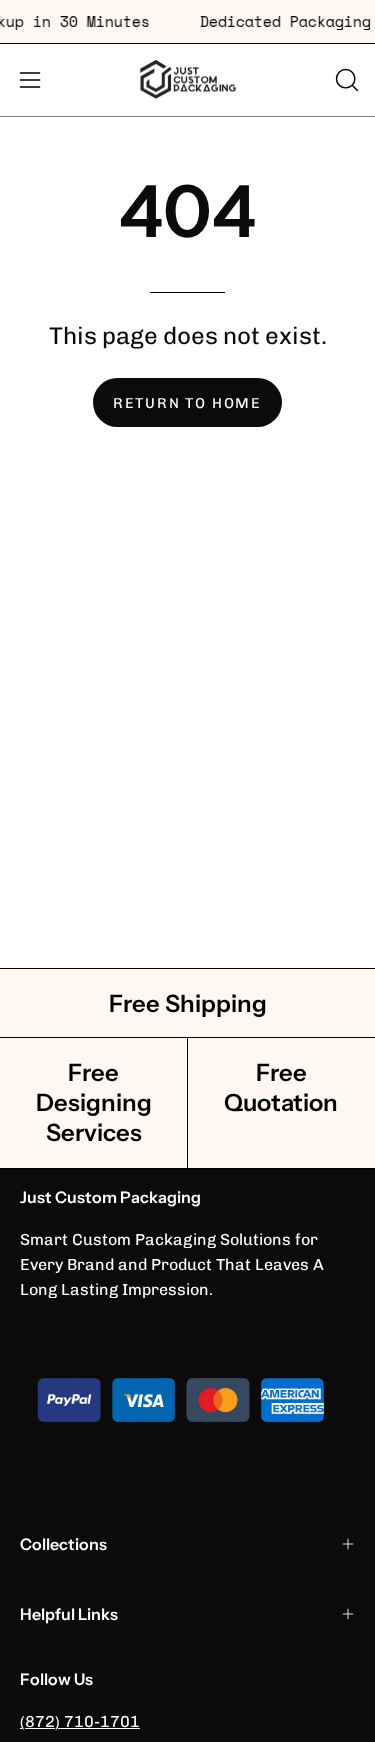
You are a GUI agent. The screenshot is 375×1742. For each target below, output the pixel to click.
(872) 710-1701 (80, 1721)
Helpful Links (69, 1614)
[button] (345, 80)
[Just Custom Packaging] (188, 80)
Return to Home (187, 403)
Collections (63, 1544)
